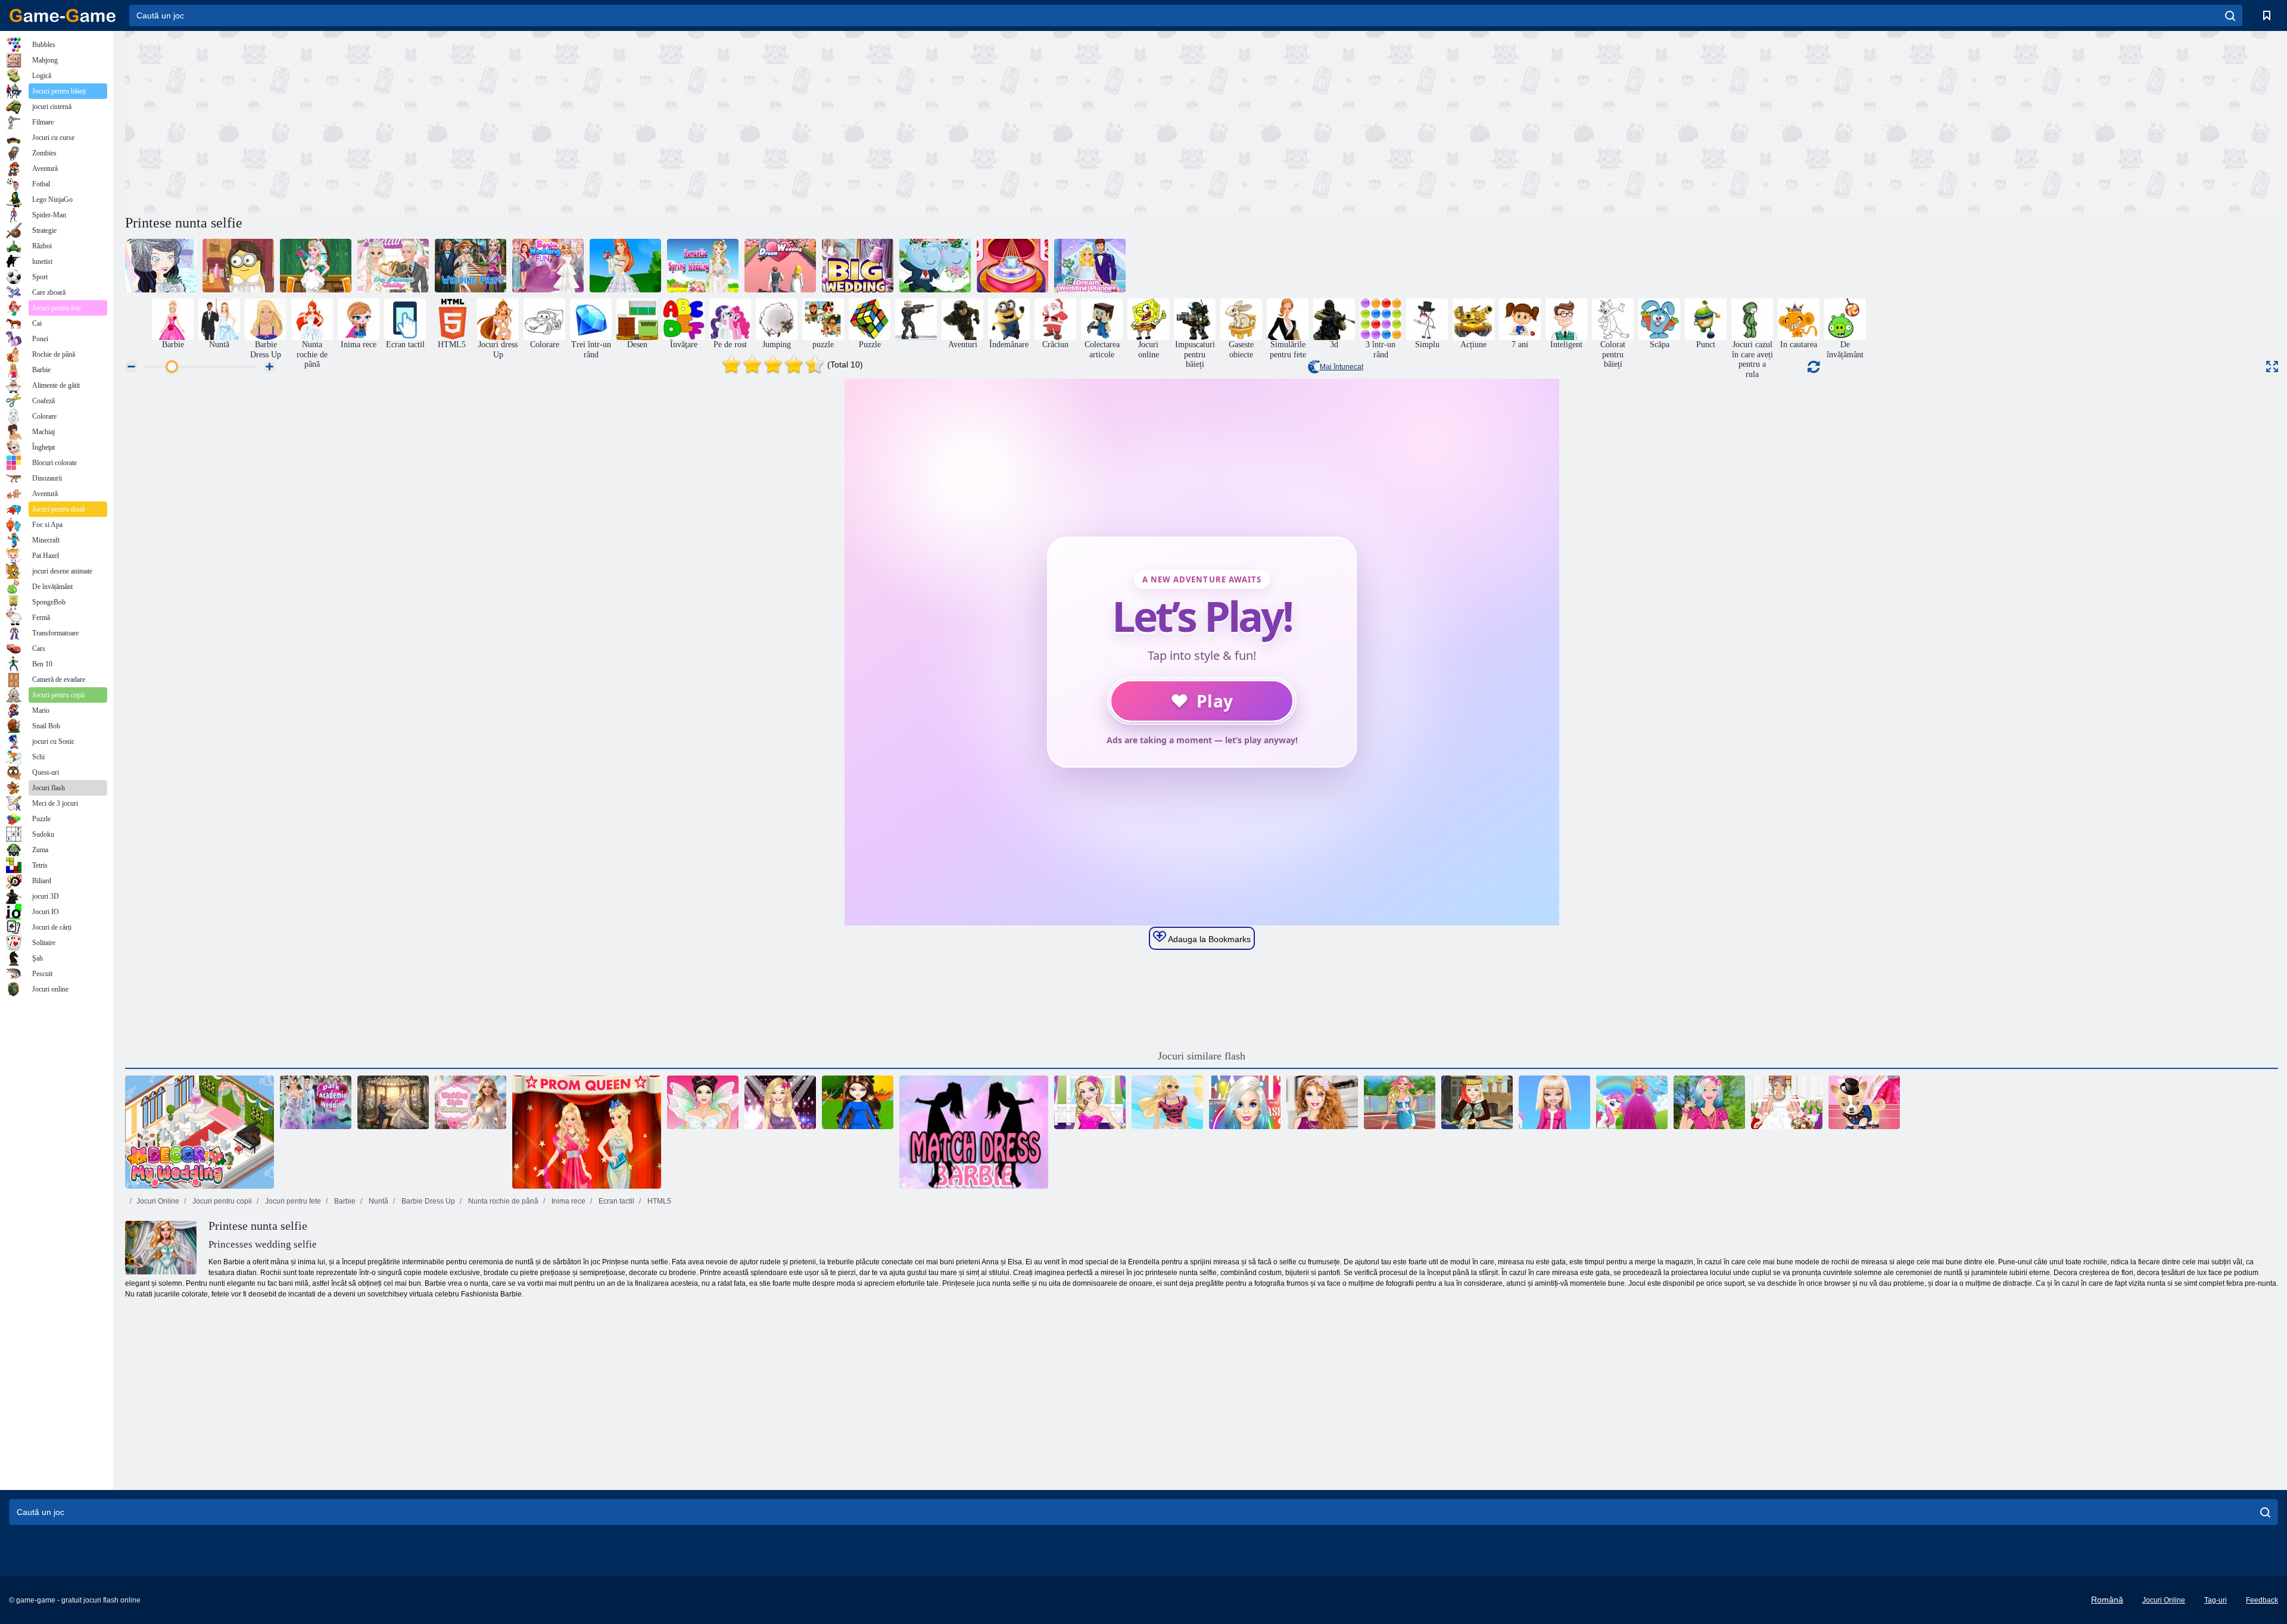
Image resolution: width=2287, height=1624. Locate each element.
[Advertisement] (663, 121)
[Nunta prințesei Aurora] (625, 266)
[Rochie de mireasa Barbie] (1787, 1102)
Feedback (2262, 1600)
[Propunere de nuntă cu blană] (393, 1102)
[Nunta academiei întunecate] (316, 1102)
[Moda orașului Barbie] (1167, 1102)
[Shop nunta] (161, 266)
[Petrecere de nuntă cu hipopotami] (935, 266)
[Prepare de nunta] (471, 266)
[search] (2230, 15)
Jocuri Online (158, 1201)
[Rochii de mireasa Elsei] (316, 266)
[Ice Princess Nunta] (393, 266)
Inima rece (568, 1201)
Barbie (344, 1201)
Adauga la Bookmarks (1208, 939)
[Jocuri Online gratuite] (63, 15)
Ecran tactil (616, 1201)
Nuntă (378, 1201)
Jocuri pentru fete (292, 1201)
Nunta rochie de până (502, 1201)
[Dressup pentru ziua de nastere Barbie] (1090, 1102)
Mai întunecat (1342, 367)
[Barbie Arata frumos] (1322, 1102)
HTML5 (658, 1201)
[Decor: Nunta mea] (200, 1132)
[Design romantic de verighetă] (1012, 266)
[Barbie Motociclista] (1554, 1102)
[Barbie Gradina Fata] (1709, 1102)
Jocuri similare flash (1202, 1056)
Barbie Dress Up (427, 1201)
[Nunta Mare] (858, 266)
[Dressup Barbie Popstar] (780, 1102)
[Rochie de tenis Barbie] (1400, 1102)
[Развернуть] (2272, 367)
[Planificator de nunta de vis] (1090, 266)
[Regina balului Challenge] (587, 1132)
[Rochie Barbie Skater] (858, 1102)
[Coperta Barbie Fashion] (1245, 1102)
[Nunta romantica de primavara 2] (703, 266)
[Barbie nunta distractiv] (548, 266)
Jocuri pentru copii (221, 1201)
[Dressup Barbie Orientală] (1477, 1102)
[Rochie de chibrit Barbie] (974, 1132)
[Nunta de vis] (780, 266)
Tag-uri (2216, 1600)
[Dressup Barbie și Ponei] (1632, 1102)
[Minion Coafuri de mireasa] (238, 266)
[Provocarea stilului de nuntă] (471, 1102)
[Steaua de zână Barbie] (703, 1102)
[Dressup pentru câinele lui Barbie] (1864, 1102)
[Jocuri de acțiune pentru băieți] (916, 319)
